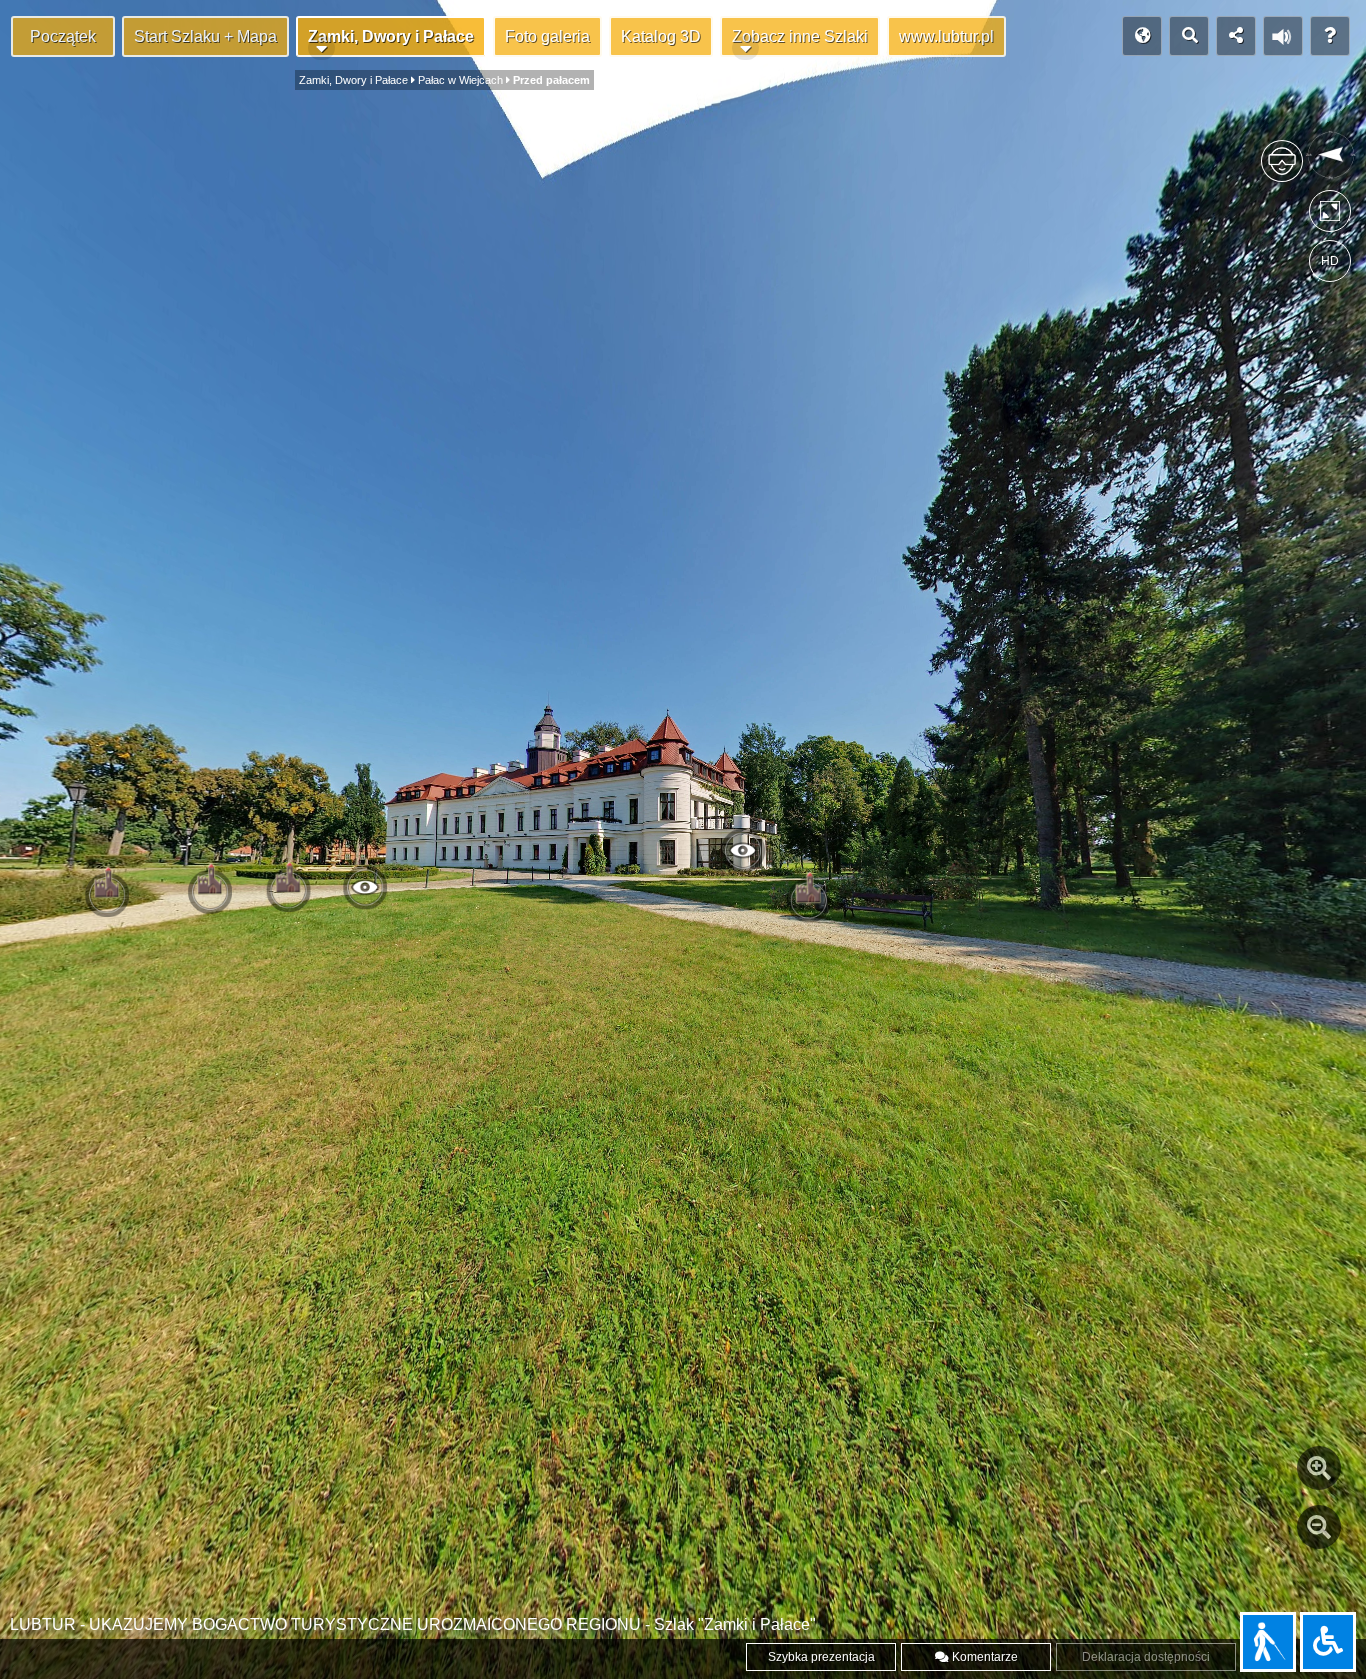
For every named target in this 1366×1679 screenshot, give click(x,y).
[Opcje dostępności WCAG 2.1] (1328, 1642)
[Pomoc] (1330, 36)
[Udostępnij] (1236, 36)
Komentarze (983, 1657)
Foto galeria (547, 36)
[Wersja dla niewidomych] (1268, 1642)
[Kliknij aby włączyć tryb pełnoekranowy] (1330, 215)
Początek (63, 36)
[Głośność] (1283, 36)
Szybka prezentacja (821, 1657)
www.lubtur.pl (946, 36)
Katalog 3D (661, 36)
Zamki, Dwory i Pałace (391, 36)
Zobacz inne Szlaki (800, 36)
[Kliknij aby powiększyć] (1319, 1468)
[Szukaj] (1189, 36)
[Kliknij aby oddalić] (1319, 1527)
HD (1330, 261)
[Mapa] (1142, 36)
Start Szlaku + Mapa (205, 36)
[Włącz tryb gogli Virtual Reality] (1282, 169)
